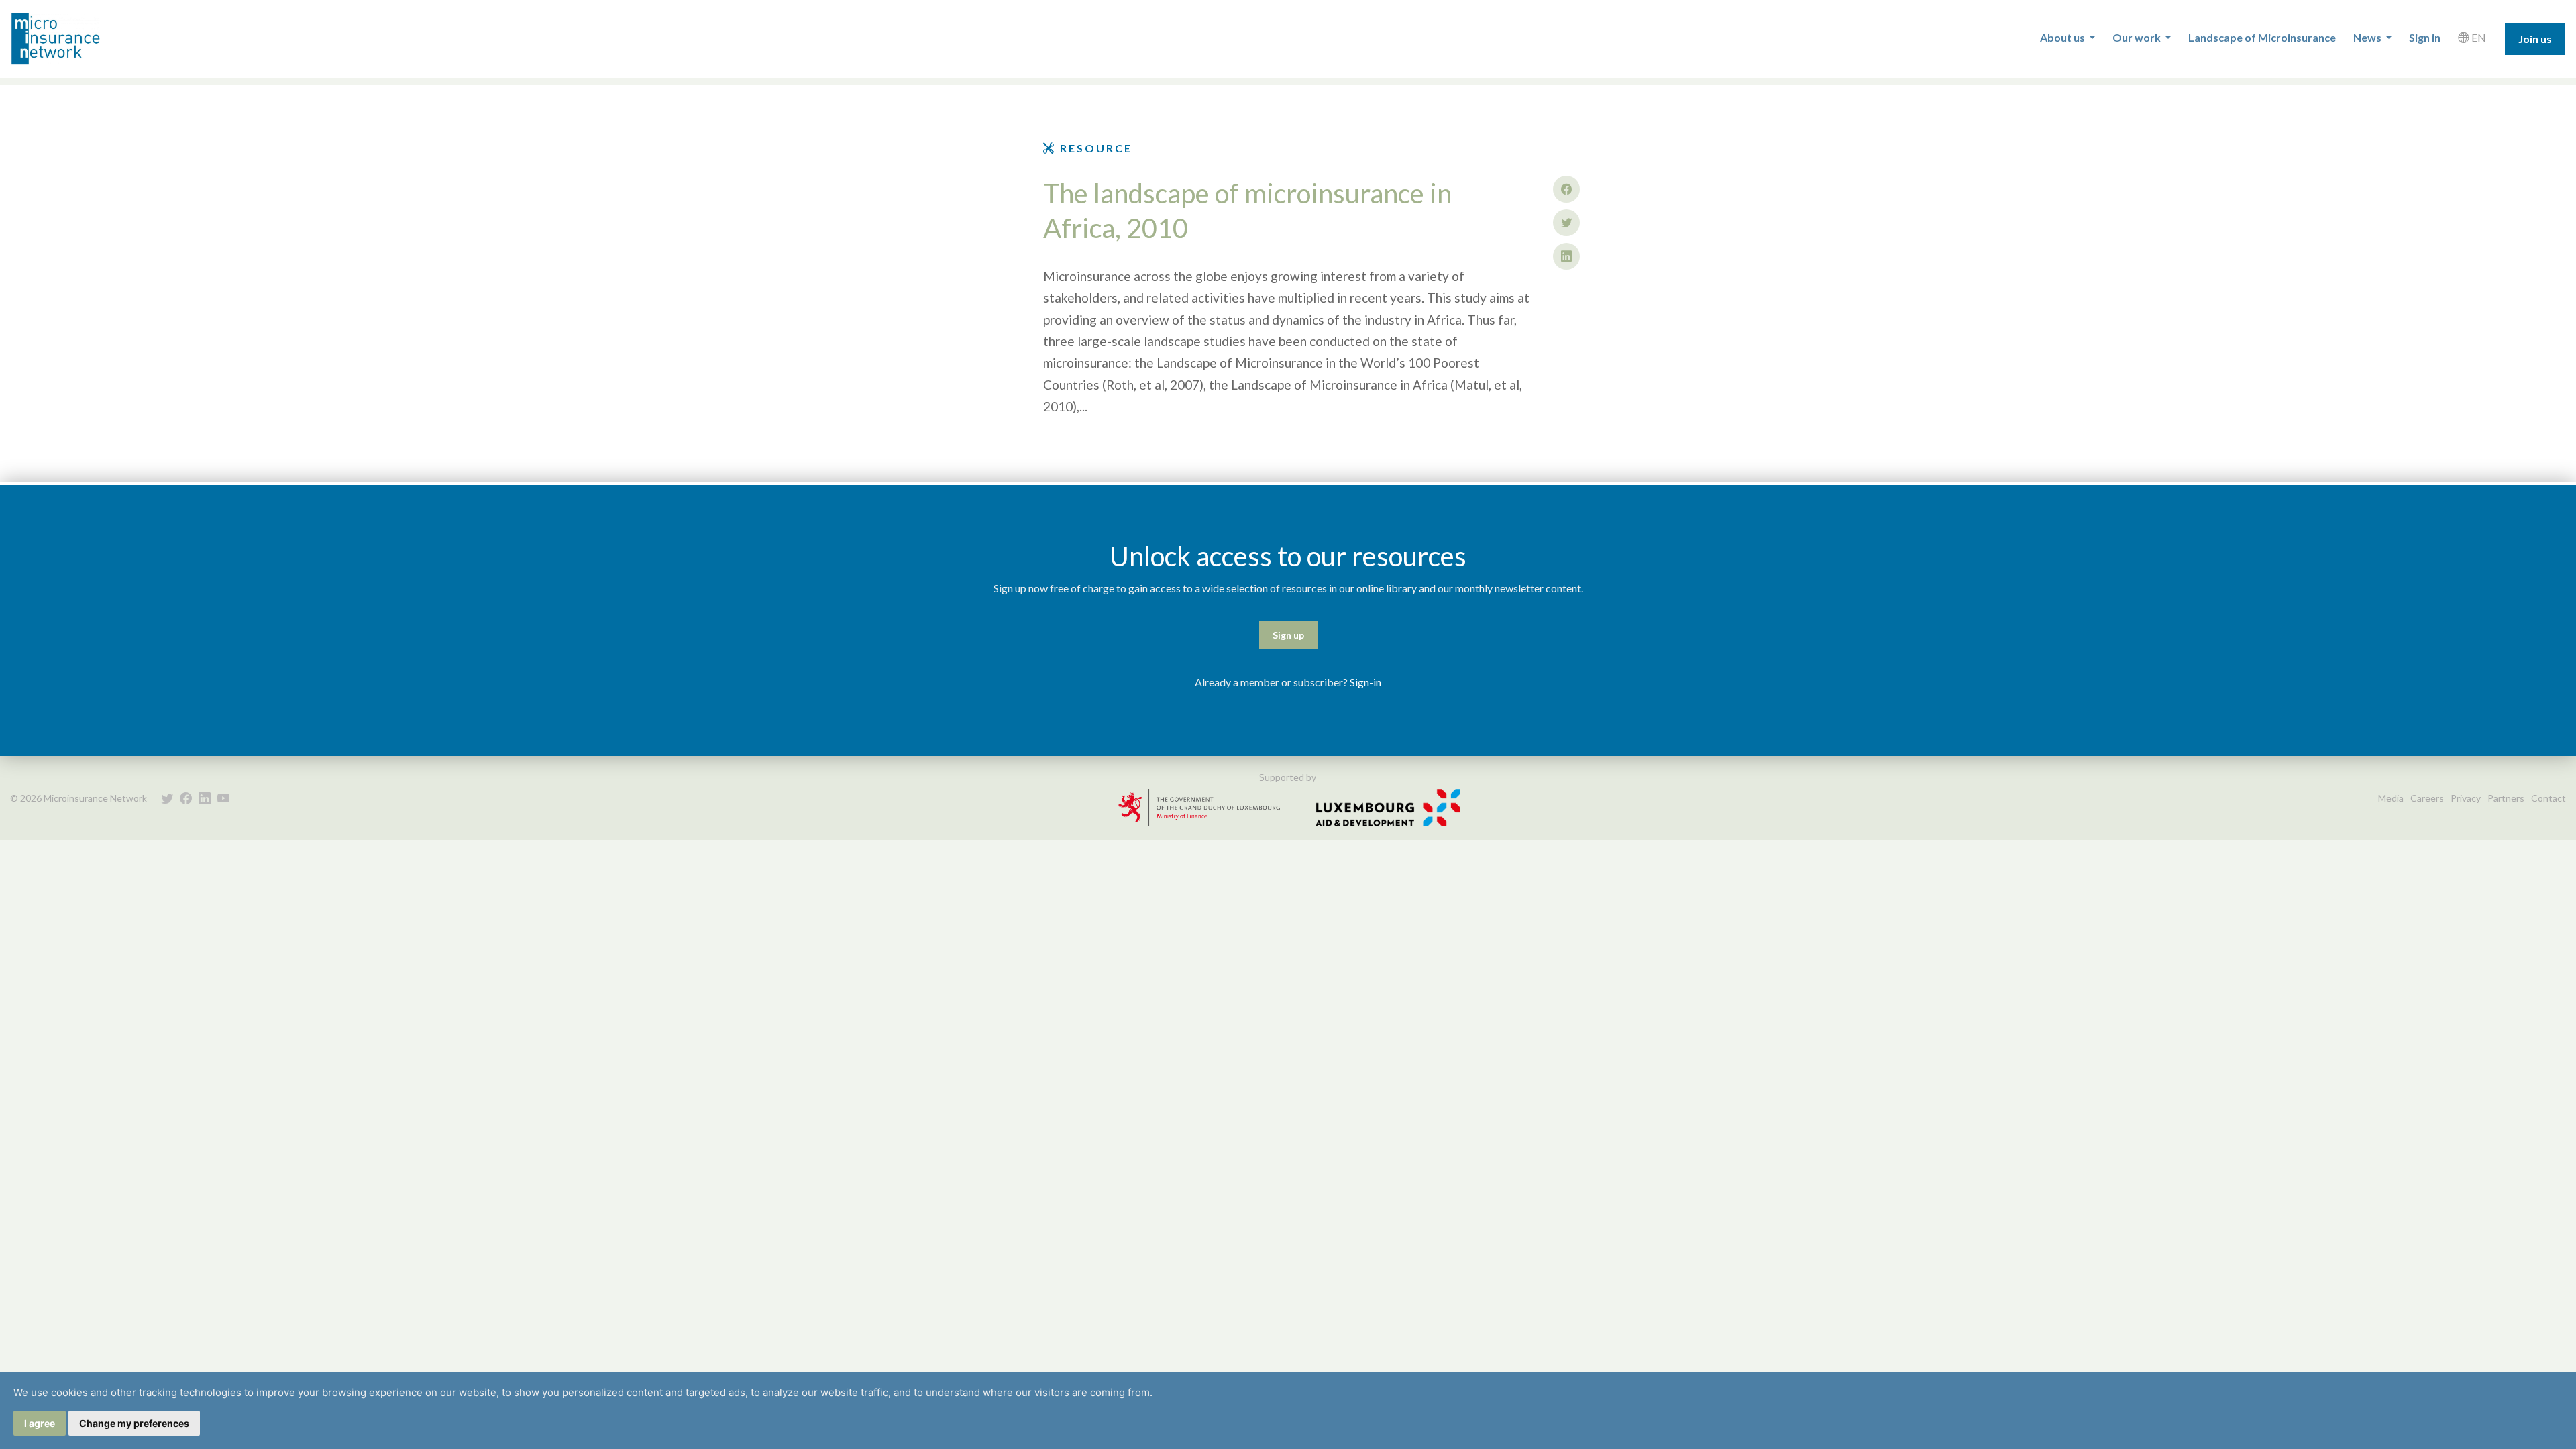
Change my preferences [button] (134, 1423)
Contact (2548, 798)
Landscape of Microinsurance (2262, 37)
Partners (2506, 798)
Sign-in (1365, 682)
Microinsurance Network (78, 39)
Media (2391, 798)
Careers (2427, 798)
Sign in (2425, 37)
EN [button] (2478, 37)
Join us (2535, 39)
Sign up (1288, 635)
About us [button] (2063, 37)
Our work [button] (2138, 37)
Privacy (2466, 798)
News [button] (2368, 37)
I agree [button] (40, 1423)
